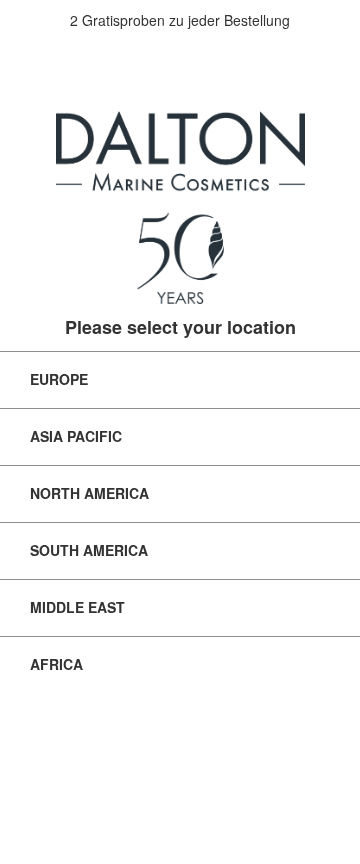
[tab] (180, 379)
